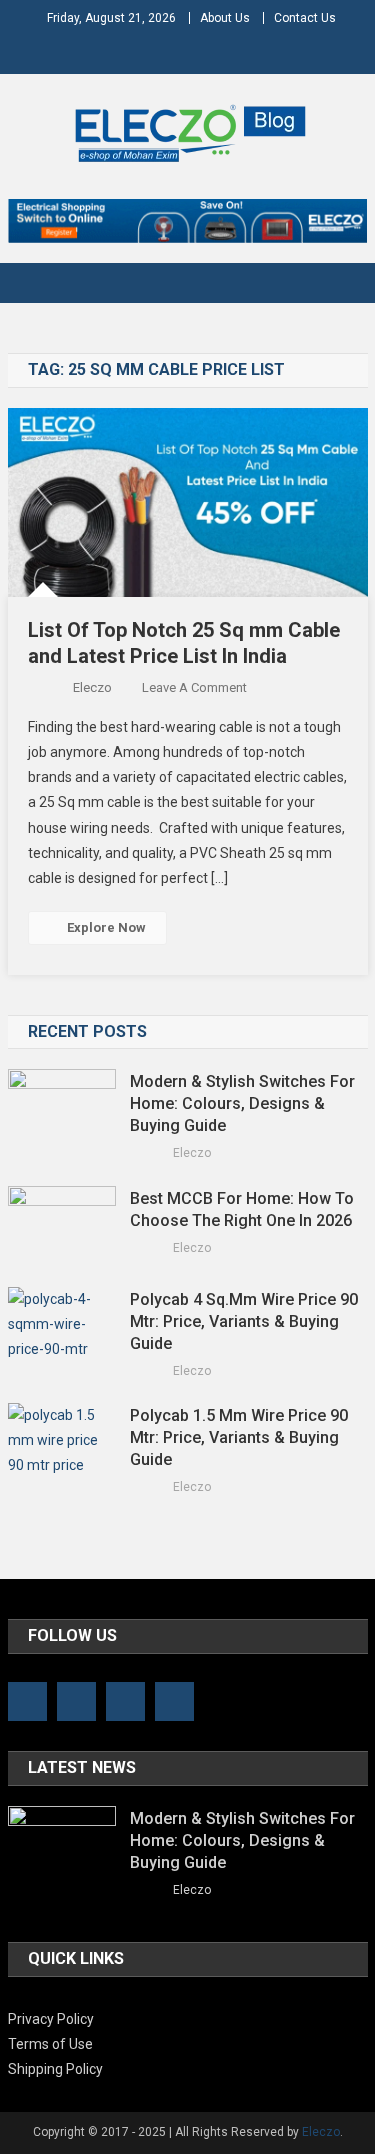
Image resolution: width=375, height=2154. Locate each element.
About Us (225, 18)
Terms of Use (50, 2044)
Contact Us (305, 18)
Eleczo (92, 687)
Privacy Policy (51, 2019)
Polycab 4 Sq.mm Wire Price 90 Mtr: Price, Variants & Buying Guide (244, 1321)
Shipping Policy (55, 2069)
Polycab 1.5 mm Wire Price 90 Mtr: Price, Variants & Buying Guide (239, 1437)
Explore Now (106, 927)
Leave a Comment (194, 687)
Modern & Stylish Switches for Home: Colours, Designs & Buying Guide (242, 1103)
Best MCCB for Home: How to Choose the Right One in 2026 (243, 1209)
